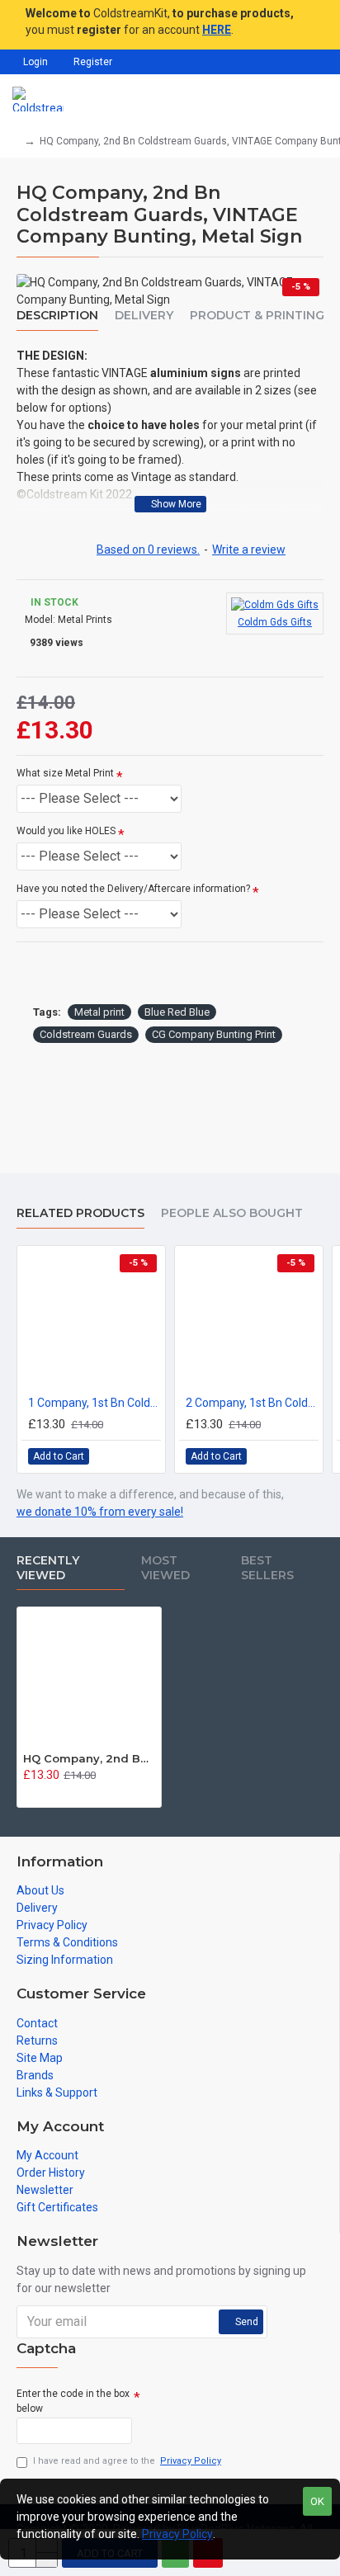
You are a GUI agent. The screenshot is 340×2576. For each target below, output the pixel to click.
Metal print (99, 1012)
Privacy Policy (177, 2534)
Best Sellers (267, 1568)
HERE (217, 30)
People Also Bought (232, 1213)
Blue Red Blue (177, 1012)
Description (57, 316)
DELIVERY (144, 316)
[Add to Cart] (28, 1793)
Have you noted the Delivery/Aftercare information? (133, 889)
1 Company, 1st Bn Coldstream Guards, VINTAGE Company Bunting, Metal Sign (94, 1403)
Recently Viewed (48, 1568)
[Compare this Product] (147, 1456)
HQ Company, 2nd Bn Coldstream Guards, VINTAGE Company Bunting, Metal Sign (89, 1758)
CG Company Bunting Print (214, 1034)
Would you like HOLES (66, 831)
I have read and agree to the (127, 2461)
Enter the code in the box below (73, 2401)
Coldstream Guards (86, 1034)
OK (317, 2501)
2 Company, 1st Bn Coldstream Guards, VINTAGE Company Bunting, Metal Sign (252, 1403)
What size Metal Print (65, 773)
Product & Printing (257, 316)
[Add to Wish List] (129, 1456)
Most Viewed (165, 1568)
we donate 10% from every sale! (100, 1512)
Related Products (80, 1213)
